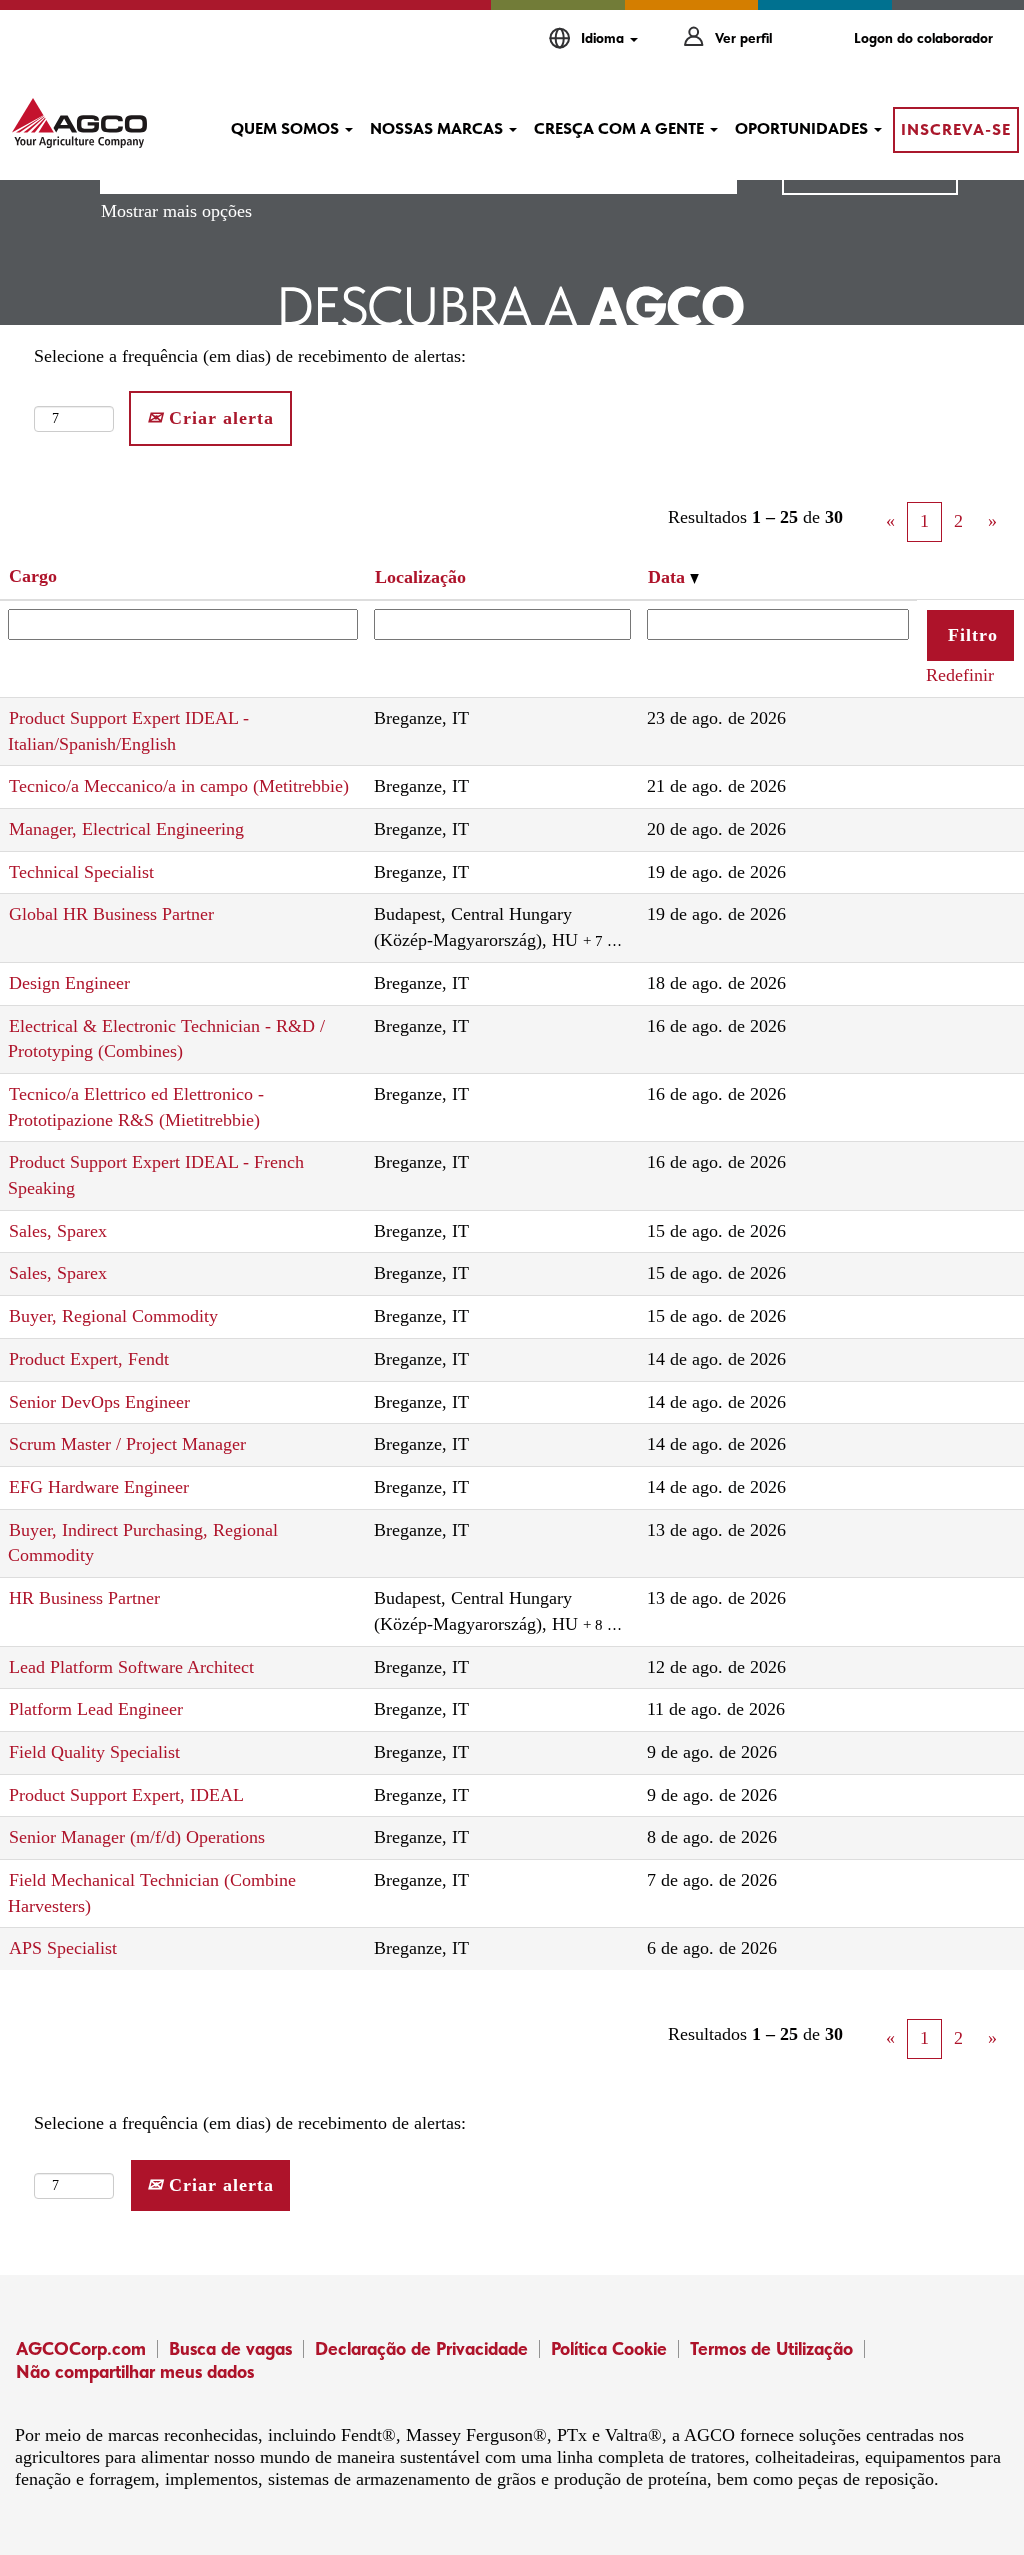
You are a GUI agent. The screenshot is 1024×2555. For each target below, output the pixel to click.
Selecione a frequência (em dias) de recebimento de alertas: (250, 356)
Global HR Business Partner (111, 914)
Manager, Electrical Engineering (126, 829)
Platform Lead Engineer (96, 1709)
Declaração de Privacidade (421, 2348)
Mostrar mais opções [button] (176, 211)
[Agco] (79, 123)
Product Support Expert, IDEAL (126, 1795)
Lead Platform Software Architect (131, 1667)
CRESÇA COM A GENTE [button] (621, 128)
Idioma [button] (604, 38)
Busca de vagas (230, 2348)
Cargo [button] (33, 576)
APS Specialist (63, 1948)
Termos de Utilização (771, 2348)
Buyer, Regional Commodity (113, 1316)
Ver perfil (743, 38)
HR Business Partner (84, 1598)
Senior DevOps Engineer (99, 1402)
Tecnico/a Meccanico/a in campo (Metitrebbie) (179, 786)
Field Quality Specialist (94, 1752)
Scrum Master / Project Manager (127, 1444)
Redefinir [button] (960, 675)
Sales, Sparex (58, 1231)
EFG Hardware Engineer (99, 1487)
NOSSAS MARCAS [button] (438, 128)
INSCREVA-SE (956, 129)
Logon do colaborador (923, 38)
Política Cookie (609, 2348)
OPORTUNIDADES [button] (803, 128)
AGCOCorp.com (81, 2348)
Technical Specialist (81, 872)
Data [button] (669, 577)
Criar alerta (218, 418)
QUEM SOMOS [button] (287, 128)
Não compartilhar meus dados (135, 2371)
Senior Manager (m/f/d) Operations (137, 1837)
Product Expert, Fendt (89, 1359)
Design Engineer (69, 983)
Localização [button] (420, 577)
